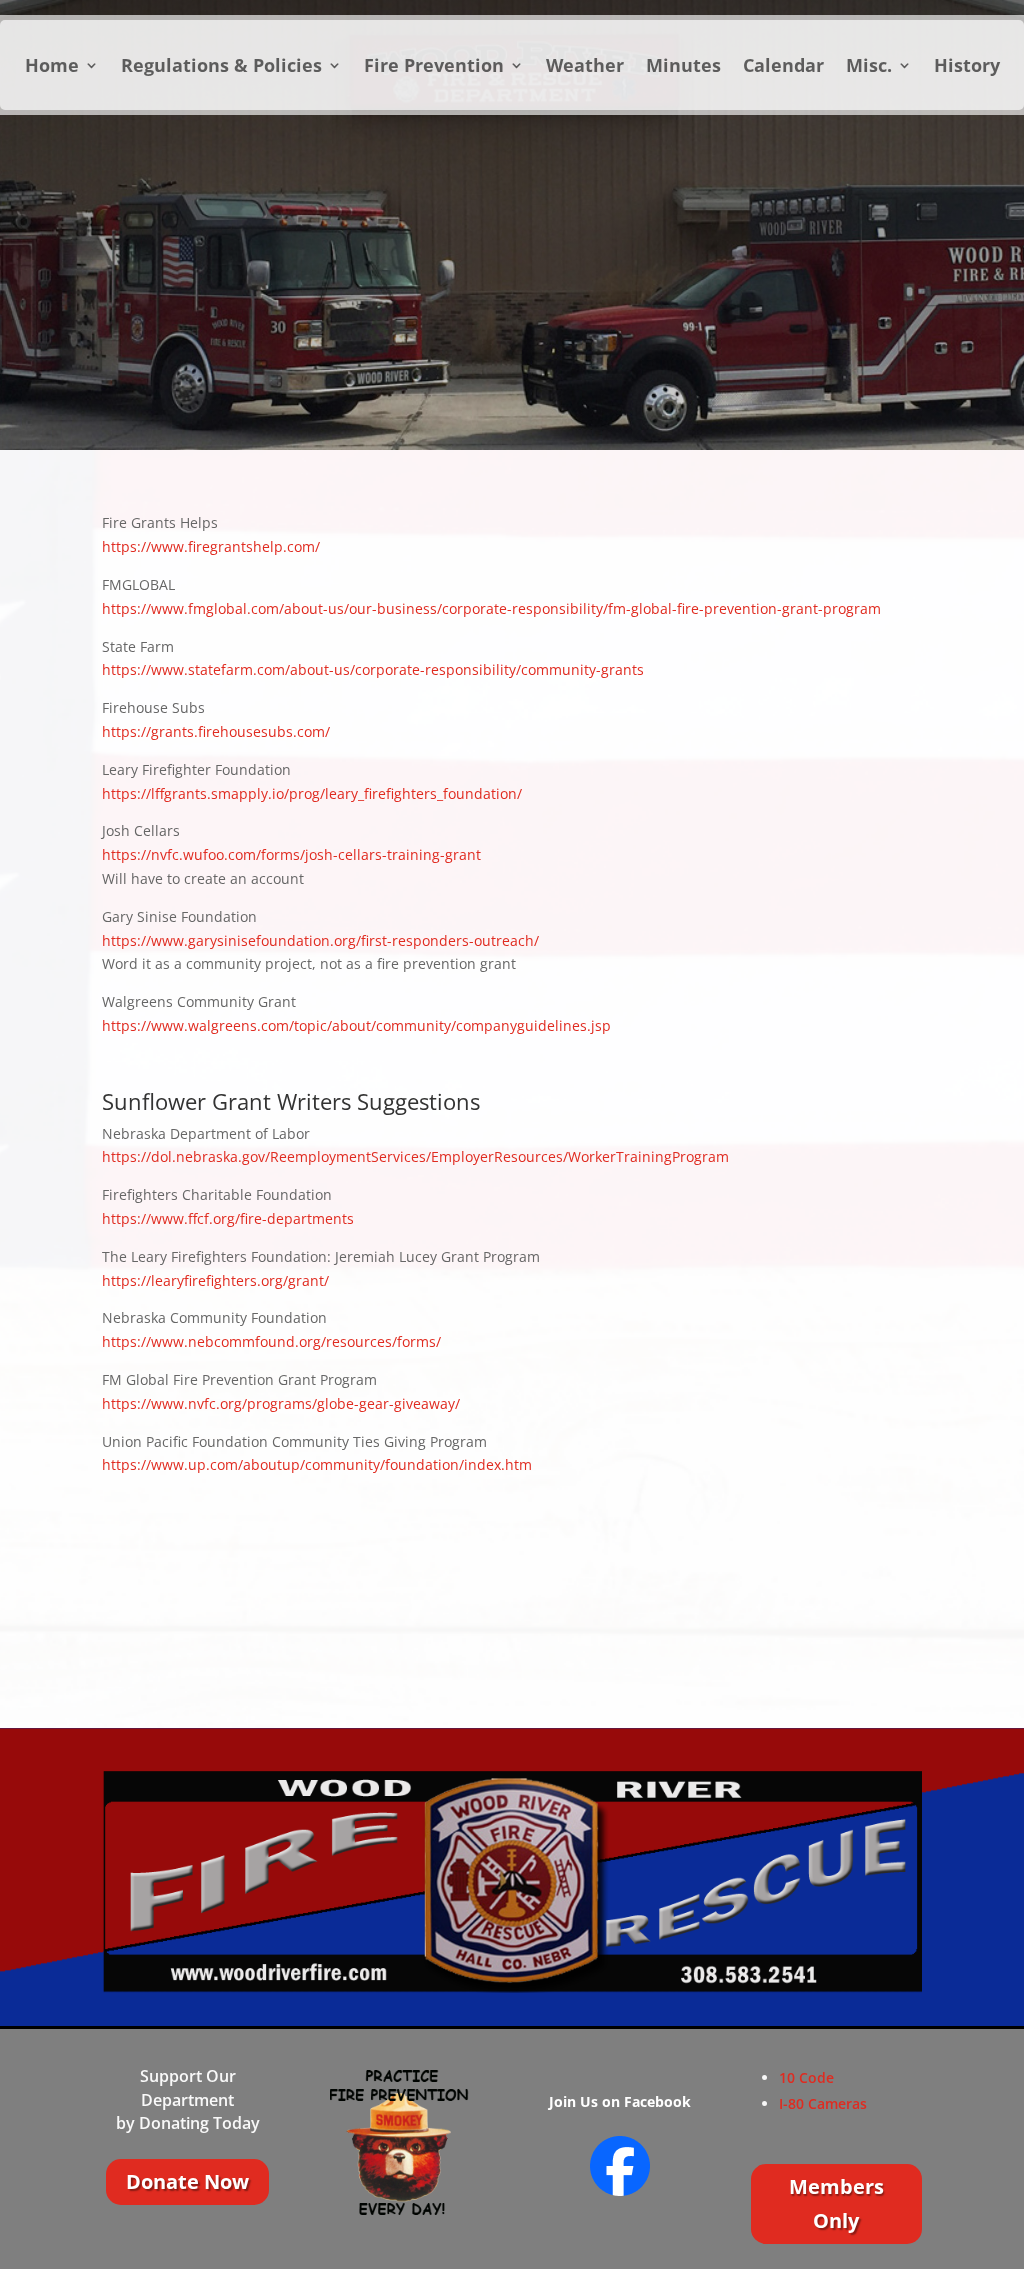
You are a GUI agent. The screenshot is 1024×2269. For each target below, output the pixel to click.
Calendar (783, 67)
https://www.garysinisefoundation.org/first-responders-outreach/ (320, 940)
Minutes (683, 67)
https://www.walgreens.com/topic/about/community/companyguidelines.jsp (356, 1025)
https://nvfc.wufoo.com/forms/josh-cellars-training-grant (291, 854)
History (967, 67)
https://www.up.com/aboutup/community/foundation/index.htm (317, 1464)
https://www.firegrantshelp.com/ (211, 546)
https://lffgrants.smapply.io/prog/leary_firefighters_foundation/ (312, 793)
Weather (585, 67)
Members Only (836, 2203)
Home (52, 67)
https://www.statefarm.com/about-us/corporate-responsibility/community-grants (373, 669)
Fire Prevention (434, 67)
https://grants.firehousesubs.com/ (216, 731)
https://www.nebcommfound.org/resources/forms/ (271, 1341)
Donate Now (187, 2181)
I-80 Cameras (823, 2103)
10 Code (806, 2077)
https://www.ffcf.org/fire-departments (228, 1218)
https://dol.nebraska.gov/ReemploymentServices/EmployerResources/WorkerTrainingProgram (415, 1156)
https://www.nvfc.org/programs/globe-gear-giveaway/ (281, 1403)
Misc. (869, 67)
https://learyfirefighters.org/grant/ (215, 1280)
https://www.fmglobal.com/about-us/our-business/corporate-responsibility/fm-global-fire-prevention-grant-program (491, 608)
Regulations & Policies (221, 67)
